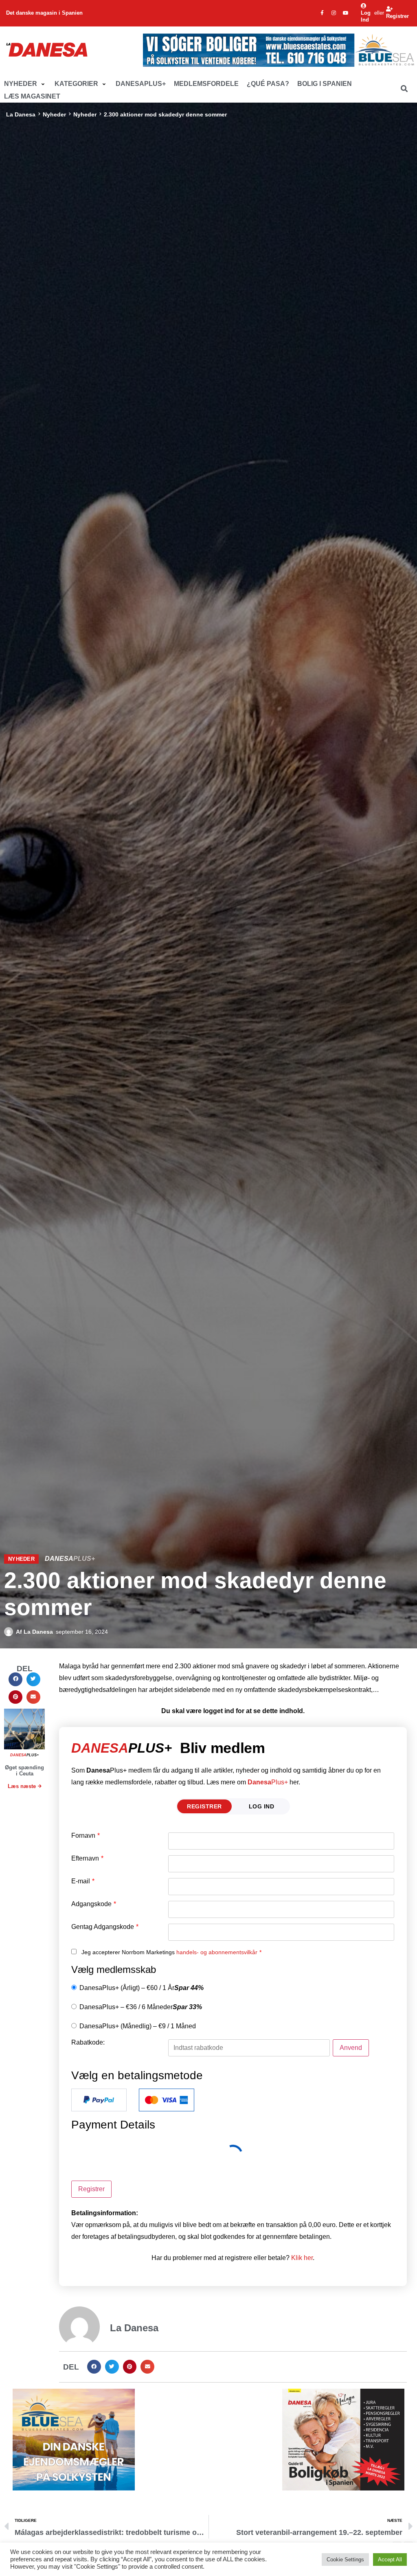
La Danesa (21, 114)
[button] (25, 84)
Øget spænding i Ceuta (24, 1771)
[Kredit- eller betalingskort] (167, 2100)
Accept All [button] (390, 2560)
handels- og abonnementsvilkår (217, 1952)
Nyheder (54, 114)
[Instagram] (334, 13)
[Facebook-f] (322, 13)
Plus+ (268, 1782)
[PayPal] (99, 2100)
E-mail (83, 1881)
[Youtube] (346, 13)
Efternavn (87, 1858)
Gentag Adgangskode (105, 1927)
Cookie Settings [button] (345, 2560)
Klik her (302, 2258)
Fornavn (86, 1836)
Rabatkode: (88, 2043)
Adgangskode (94, 1904)
